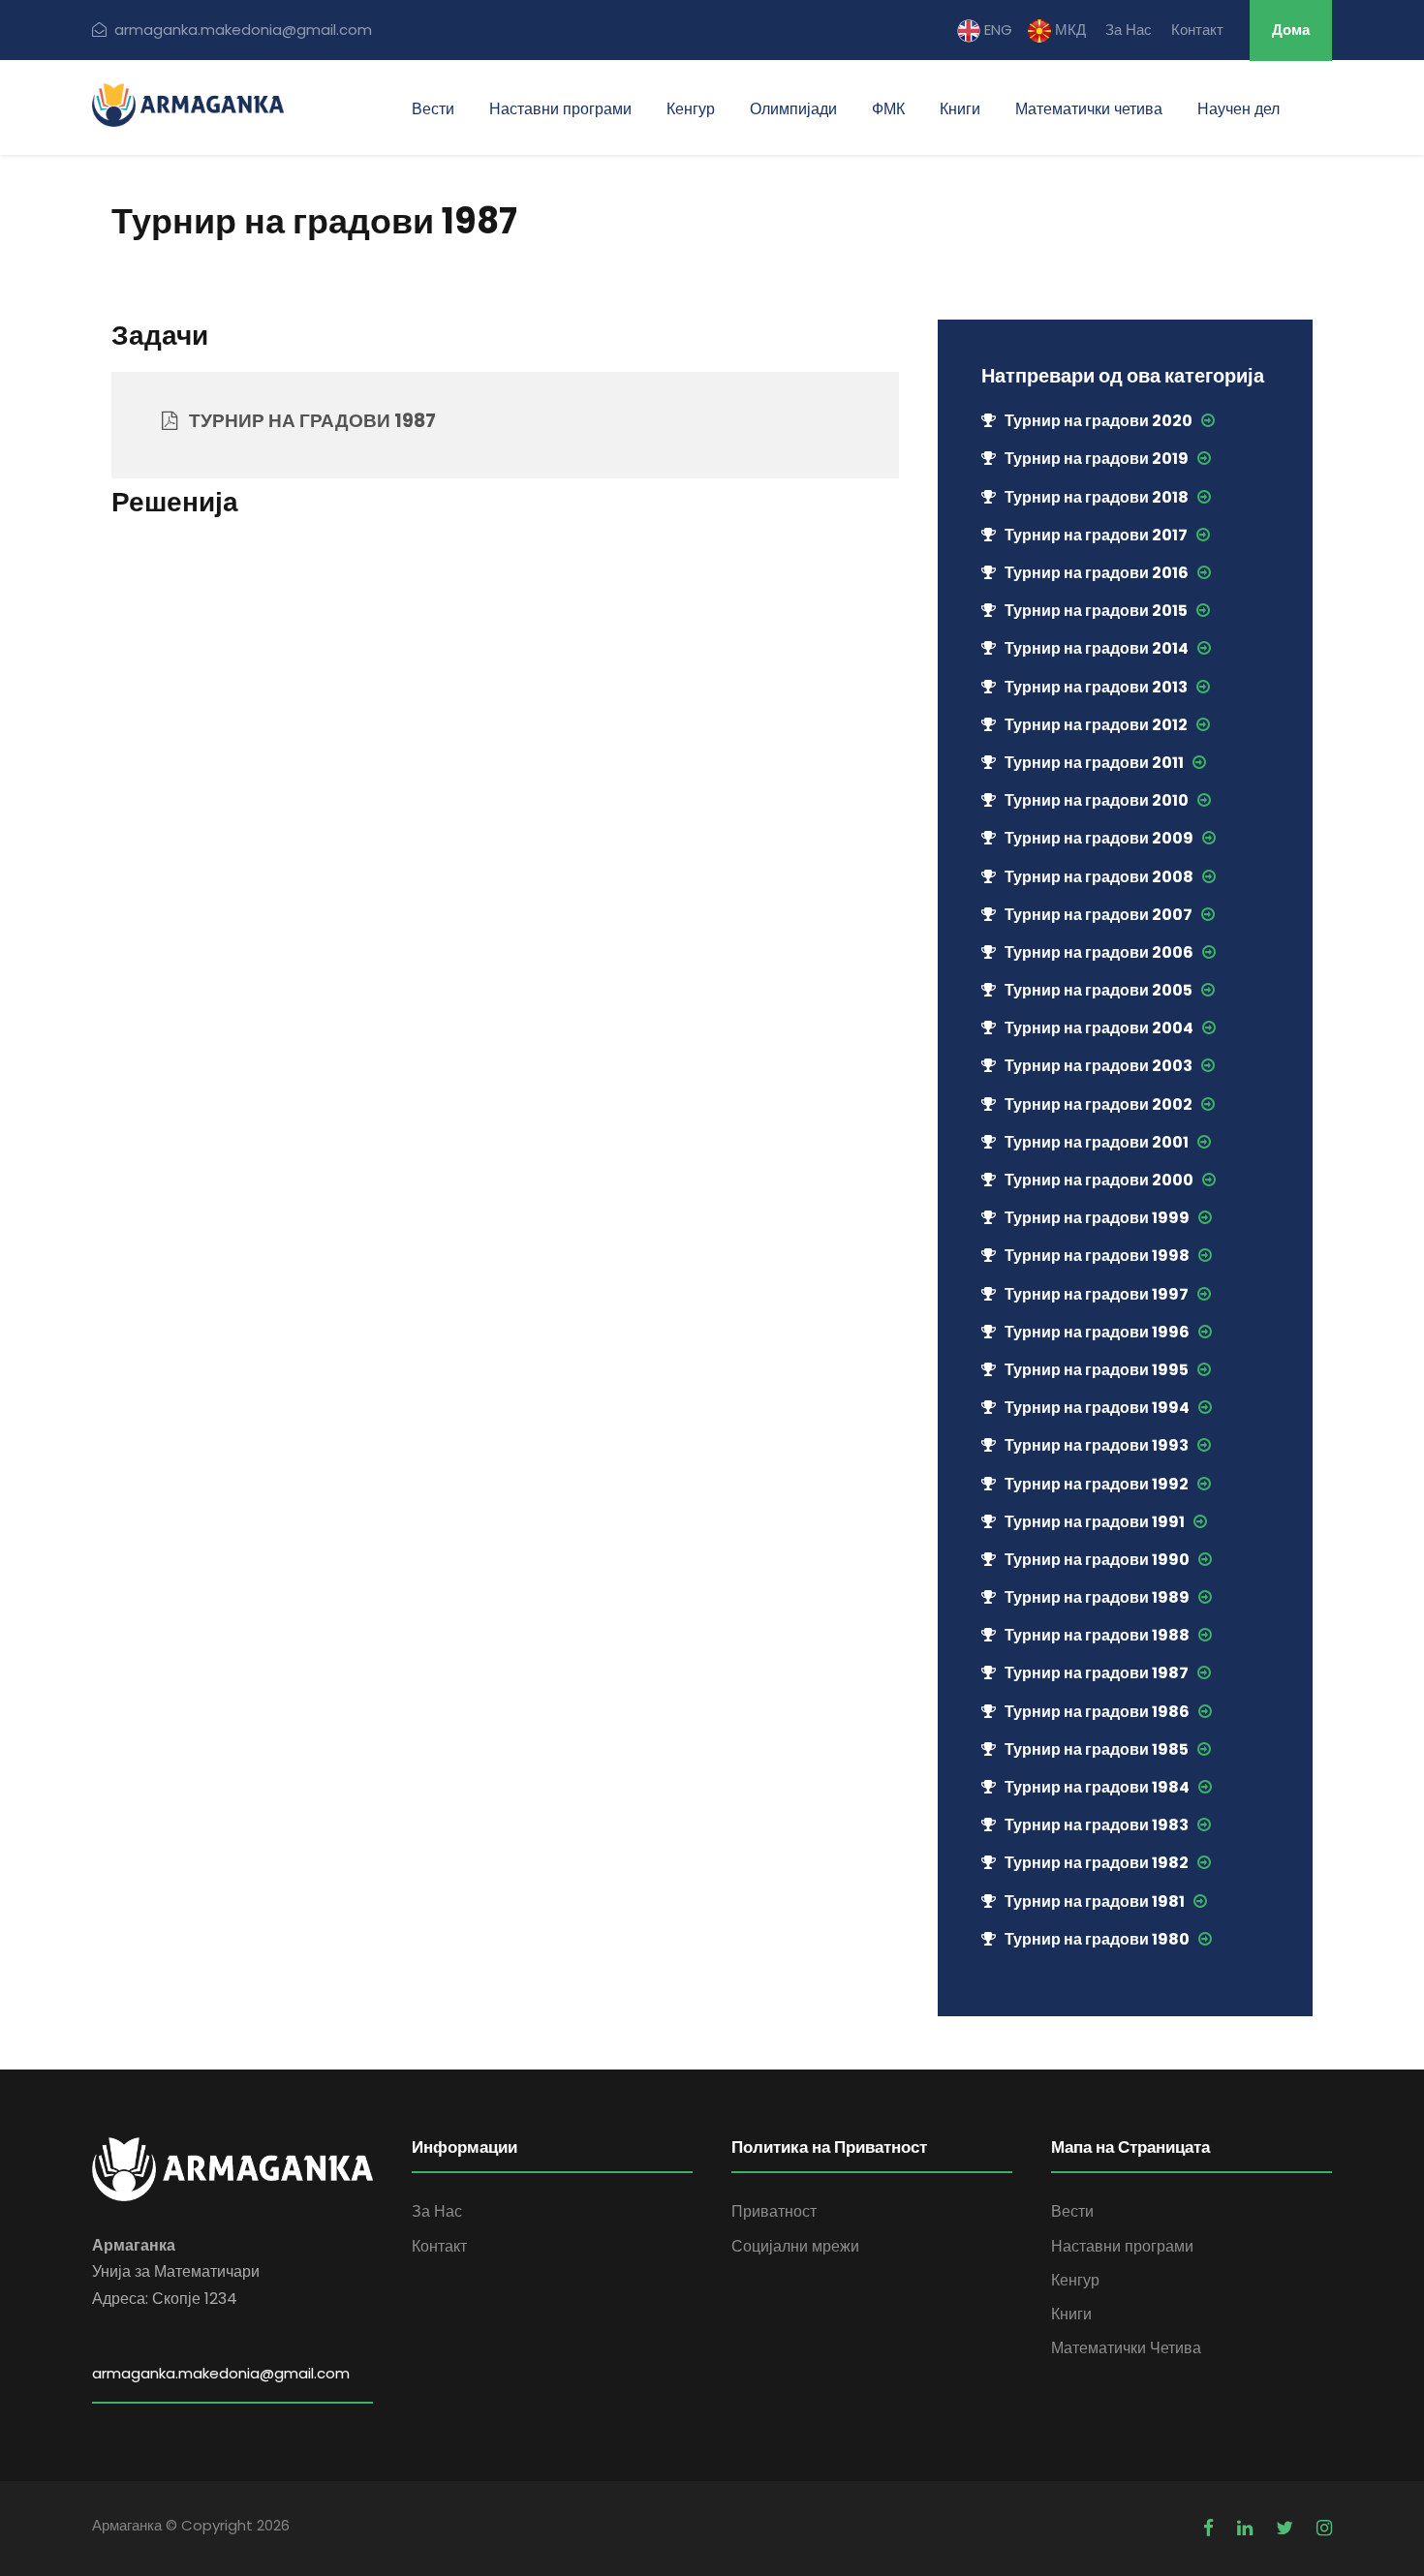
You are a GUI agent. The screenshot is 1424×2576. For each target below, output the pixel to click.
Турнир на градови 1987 (1097, 1673)
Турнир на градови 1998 (1097, 1256)
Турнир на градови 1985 (1097, 1749)
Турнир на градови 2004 (1099, 1028)
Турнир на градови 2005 (1099, 990)
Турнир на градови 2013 (1096, 687)
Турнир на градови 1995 (1097, 1370)
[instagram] (1324, 2528)
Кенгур (691, 109)
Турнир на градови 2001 (1097, 1142)
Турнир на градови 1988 (1097, 1635)
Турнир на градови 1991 (1095, 1522)
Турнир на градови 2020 (1099, 421)
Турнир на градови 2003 (1099, 1066)
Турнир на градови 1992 (1097, 1484)
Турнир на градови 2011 (1094, 763)
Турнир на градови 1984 (1097, 1787)
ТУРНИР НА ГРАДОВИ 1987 (307, 421)
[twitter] (1285, 2528)
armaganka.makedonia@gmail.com (243, 30)
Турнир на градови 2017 (1096, 535)
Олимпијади (793, 109)
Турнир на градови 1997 (1097, 1294)
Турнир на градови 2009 (1099, 838)
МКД (1068, 30)
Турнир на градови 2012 (1096, 725)
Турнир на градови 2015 (1096, 611)
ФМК (888, 109)
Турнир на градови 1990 (1097, 1560)
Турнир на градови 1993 (1097, 1445)
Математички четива (1089, 109)
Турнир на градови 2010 (1097, 800)
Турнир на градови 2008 (1099, 877)
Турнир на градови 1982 (1097, 1863)
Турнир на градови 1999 (1097, 1218)
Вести (433, 109)
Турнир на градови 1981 (1095, 1901)
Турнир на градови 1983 (1097, 1825)
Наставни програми (560, 109)
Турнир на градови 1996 (1097, 1332)
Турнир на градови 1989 (1097, 1597)
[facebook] (1208, 2528)
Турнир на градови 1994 (1097, 1408)
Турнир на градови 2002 (1099, 1104)
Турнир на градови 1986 (1097, 1712)
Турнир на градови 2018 (1097, 497)
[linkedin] (1245, 2528)
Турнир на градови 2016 (1097, 573)
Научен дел (1238, 109)
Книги (960, 109)
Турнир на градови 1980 (1097, 1939)
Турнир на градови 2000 (1099, 1180)
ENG (996, 30)
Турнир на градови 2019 (1097, 459)
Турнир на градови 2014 (1097, 648)
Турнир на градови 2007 (1099, 915)
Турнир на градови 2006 (1099, 952)
